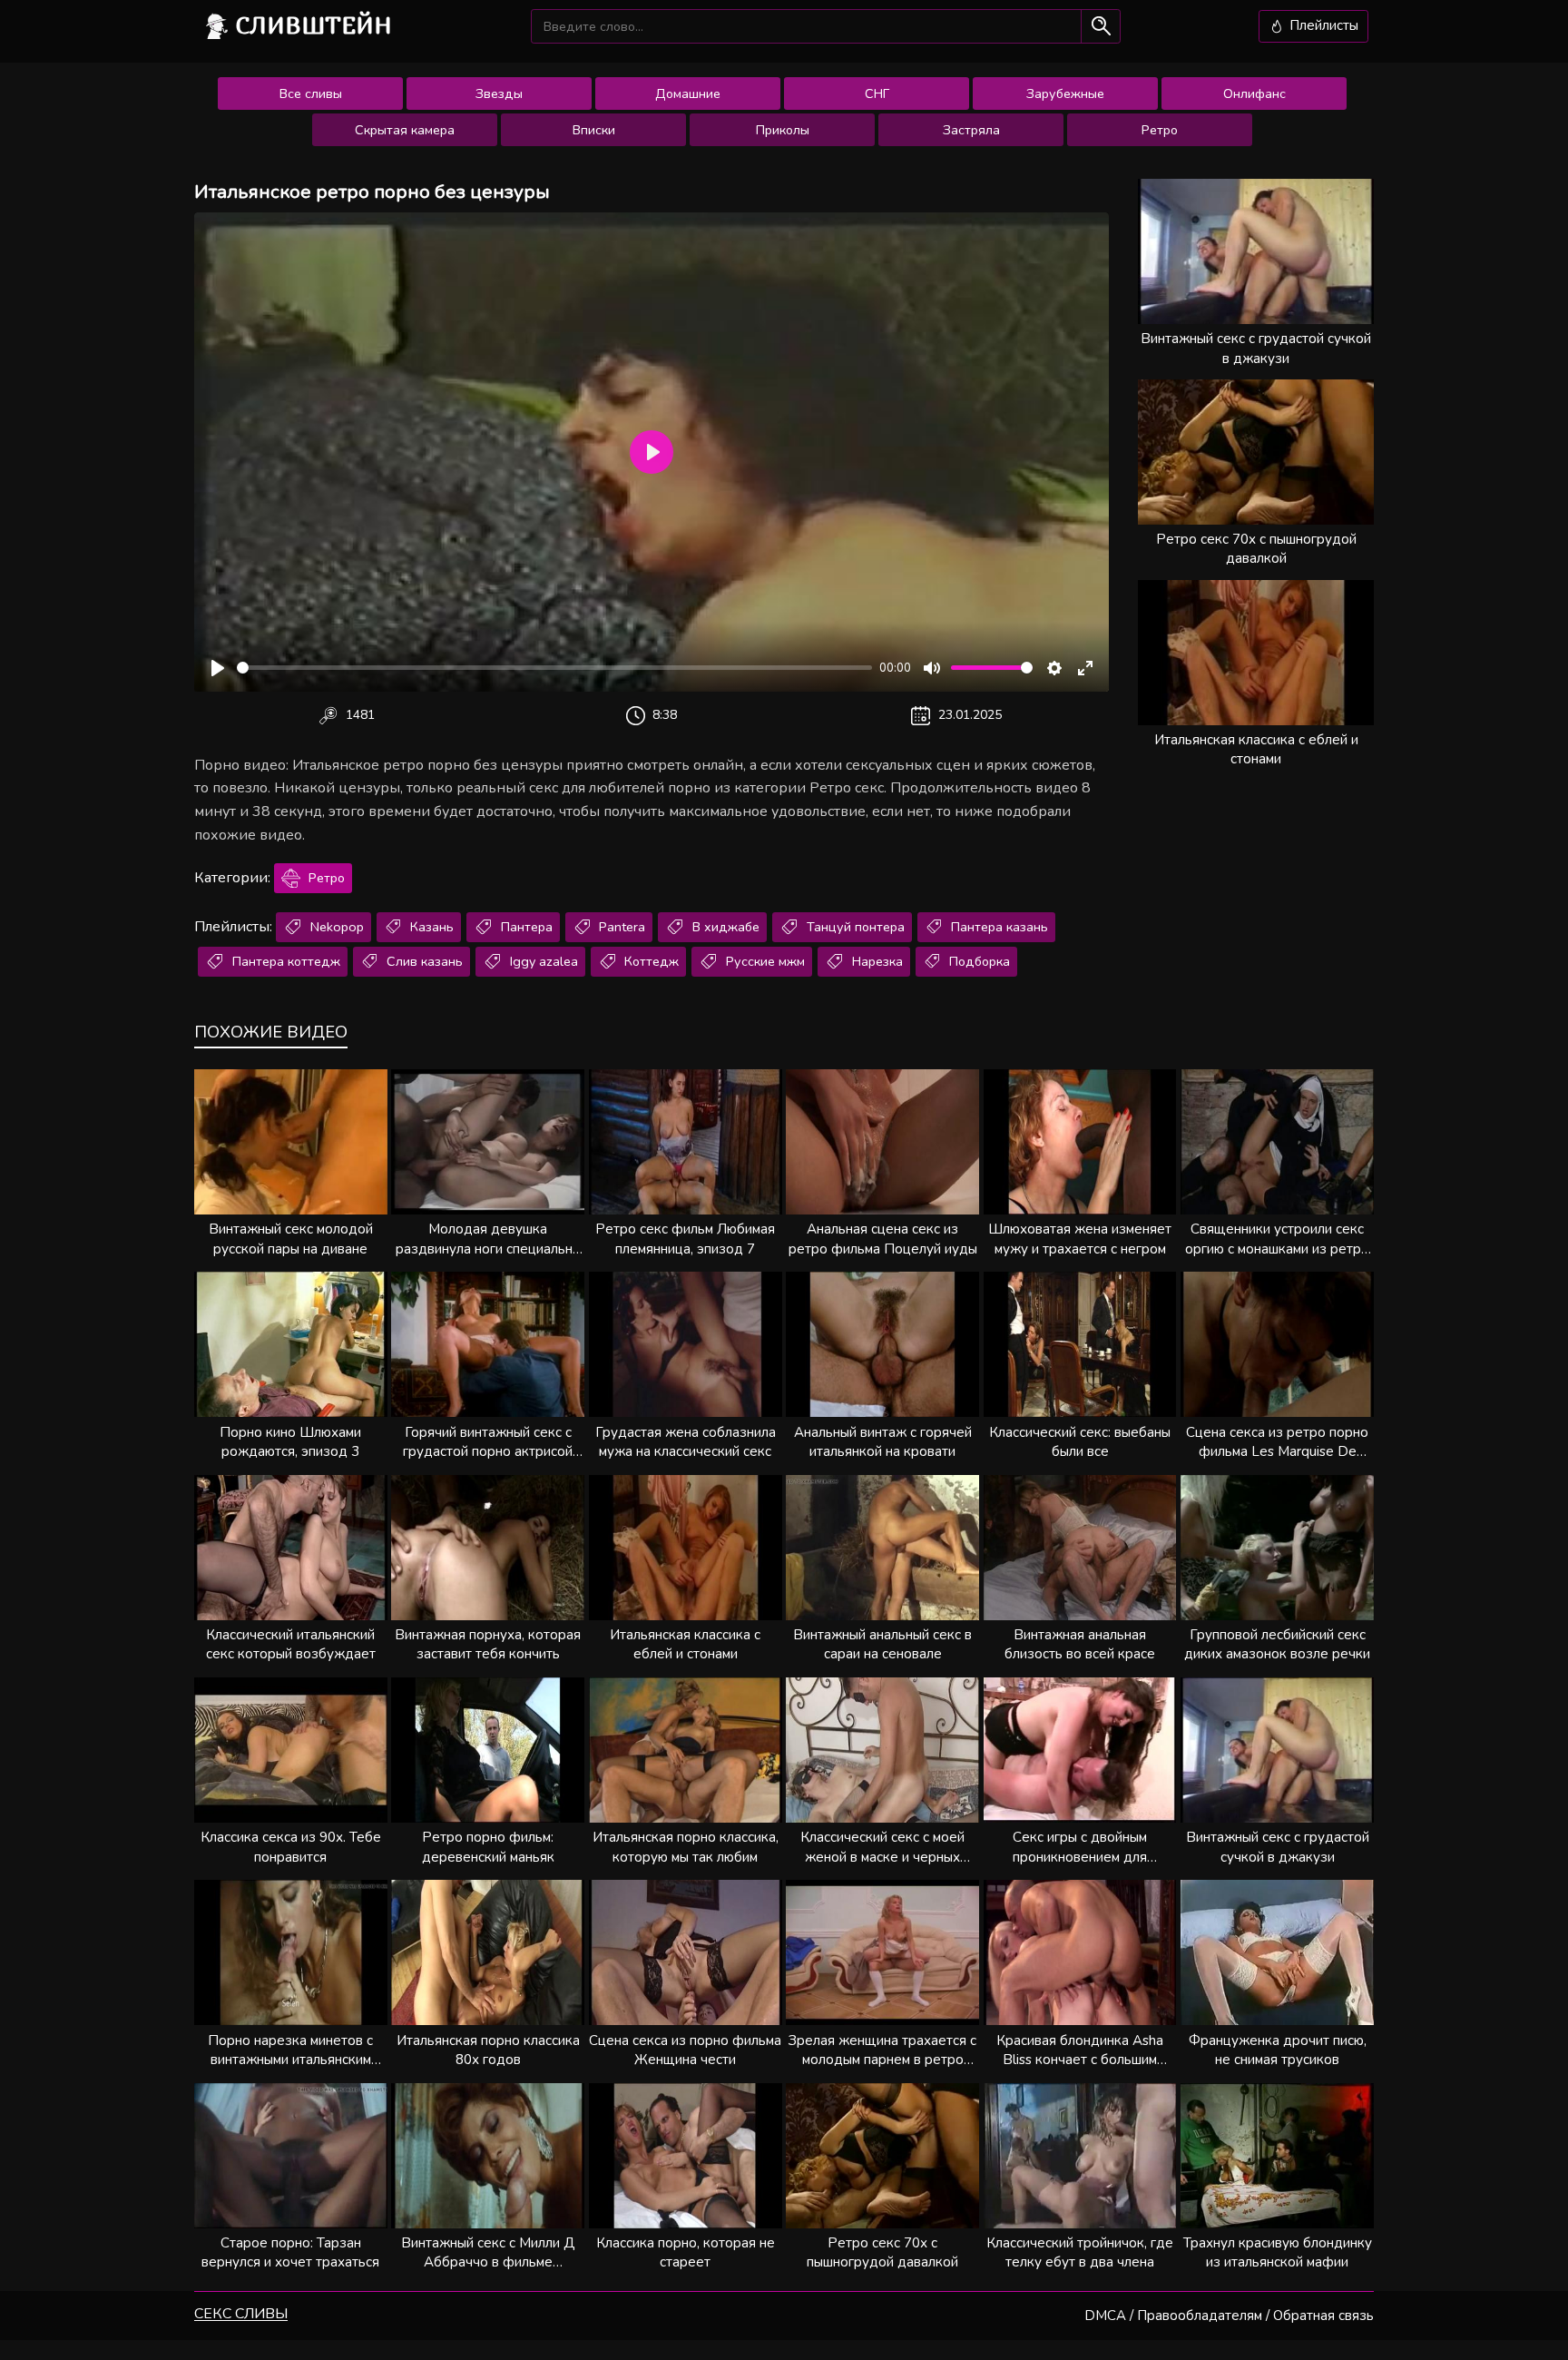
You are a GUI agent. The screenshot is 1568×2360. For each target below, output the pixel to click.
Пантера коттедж (284, 961)
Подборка (978, 961)
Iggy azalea (542, 961)
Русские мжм (764, 961)
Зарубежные (1065, 93)
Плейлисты (1322, 25)
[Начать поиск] (1100, 26)
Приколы (783, 130)
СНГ (877, 93)
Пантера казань (998, 927)
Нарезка (876, 961)
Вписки (594, 130)
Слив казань (423, 961)
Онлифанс (1254, 93)
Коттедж (650, 961)
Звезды (499, 93)
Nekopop (335, 927)
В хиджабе (724, 927)
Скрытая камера (405, 130)
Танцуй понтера (854, 927)
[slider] (554, 668)
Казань (430, 927)
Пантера (525, 927)
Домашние (688, 93)
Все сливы (311, 93)
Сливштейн (314, 25)
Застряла (971, 130)
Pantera (620, 927)
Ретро (1160, 130)
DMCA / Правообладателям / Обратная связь (1229, 2316)
